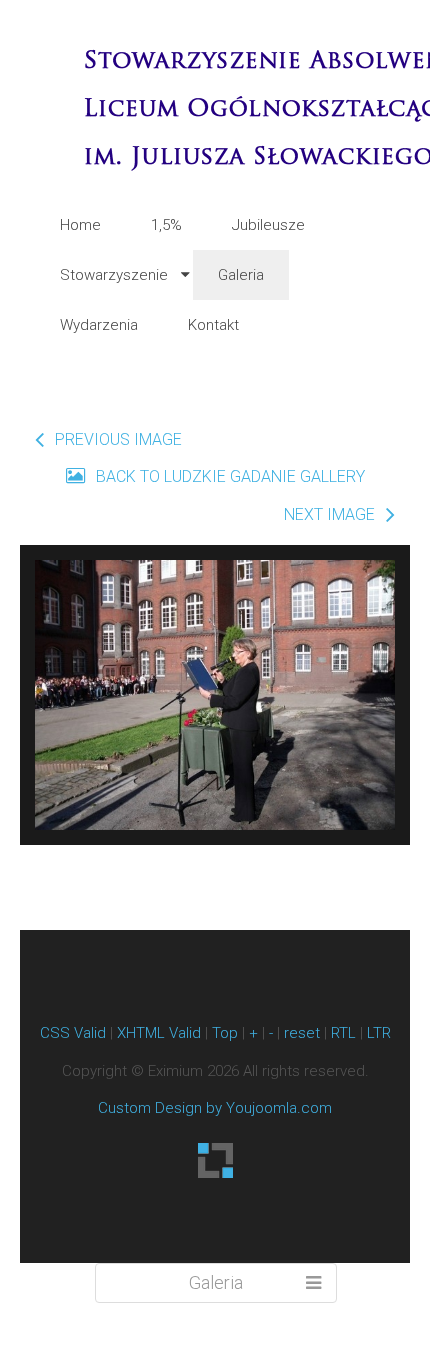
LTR (379, 1033)
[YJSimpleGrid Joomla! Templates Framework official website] (215, 1160)
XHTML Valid (159, 1033)
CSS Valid (73, 1033)
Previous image (118, 439)
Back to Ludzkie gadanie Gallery (228, 476)
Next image (329, 514)
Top (225, 1033)
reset (302, 1033)
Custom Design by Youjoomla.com (215, 1108)
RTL (343, 1033)
